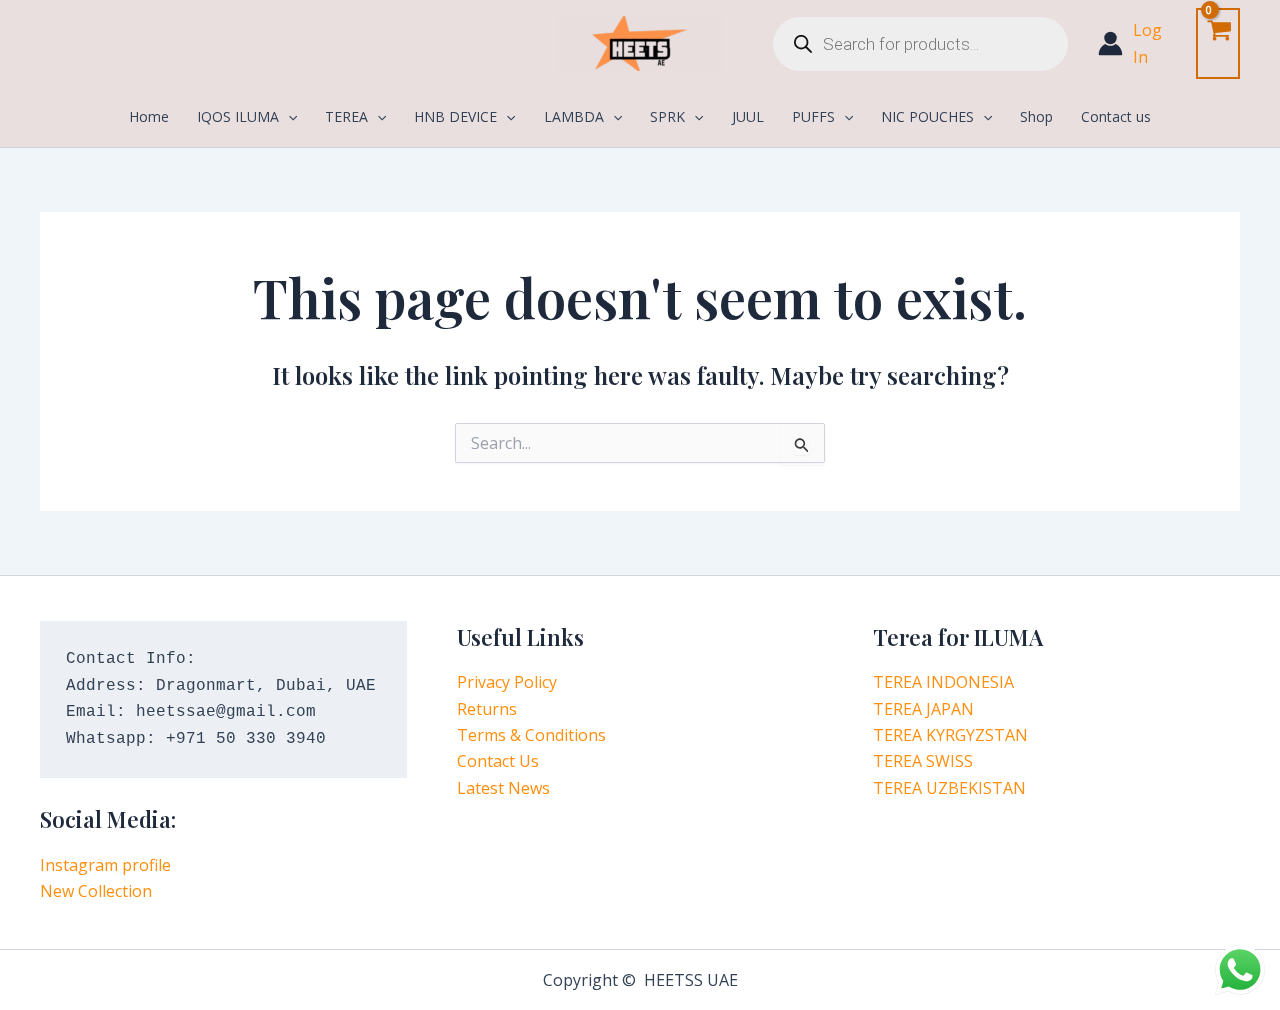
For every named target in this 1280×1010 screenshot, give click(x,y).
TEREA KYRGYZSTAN (950, 735)
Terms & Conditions (531, 735)
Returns (487, 709)
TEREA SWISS (923, 761)
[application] (288, 117)
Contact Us (498, 761)
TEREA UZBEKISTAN (949, 788)
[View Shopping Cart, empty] (1218, 43)
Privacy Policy (507, 682)
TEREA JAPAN (923, 709)
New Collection (96, 891)
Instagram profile (105, 865)
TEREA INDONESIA (943, 682)
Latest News (503, 788)
